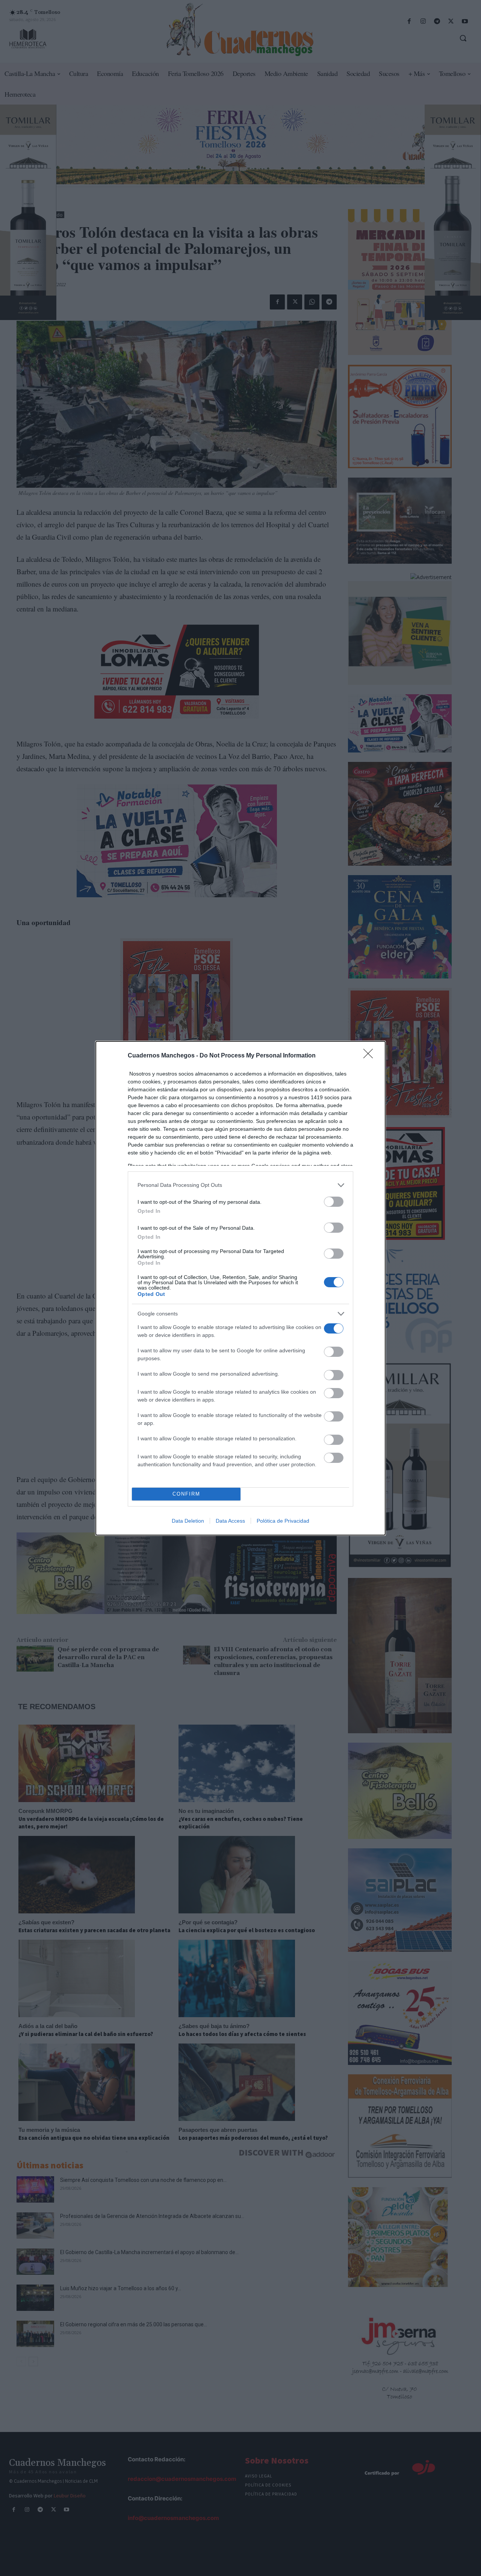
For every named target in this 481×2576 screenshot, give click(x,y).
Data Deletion (188, 1521)
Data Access (230, 1521)
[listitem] (240, 1185)
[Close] (371, 1056)
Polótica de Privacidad (283, 1521)
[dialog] (240, 1288)
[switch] (334, 1202)
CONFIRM (186, 1494)
